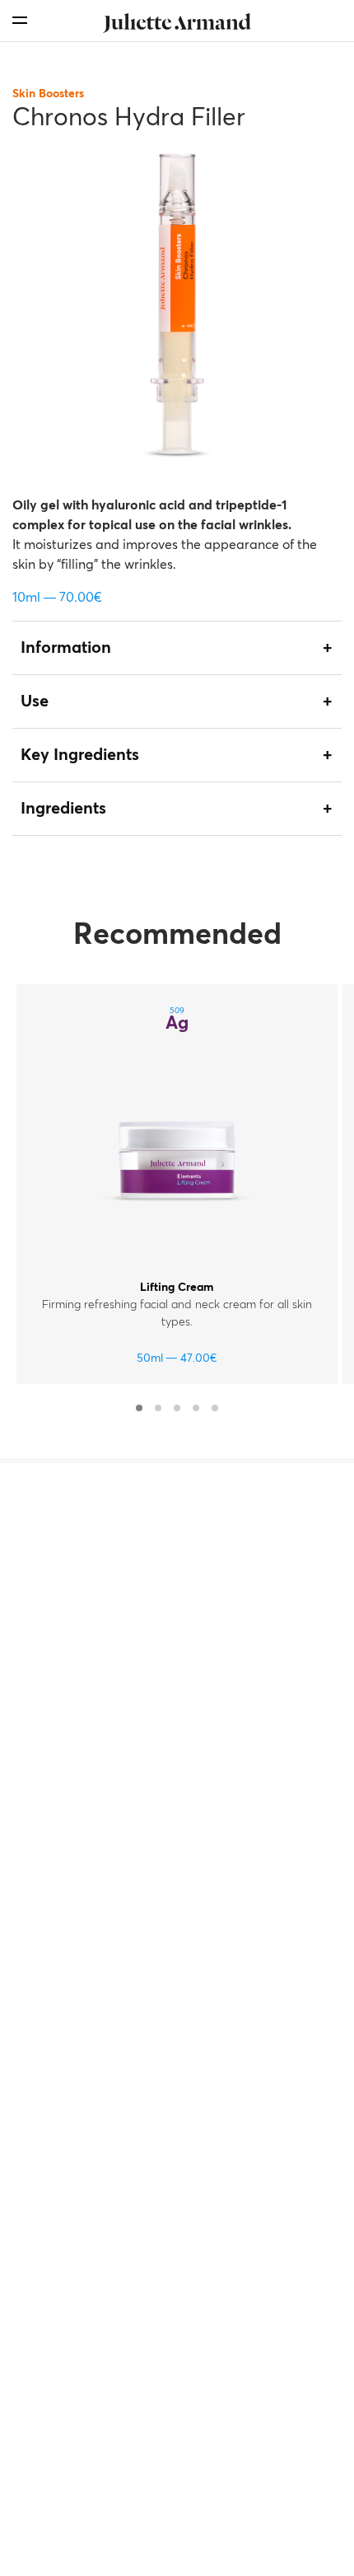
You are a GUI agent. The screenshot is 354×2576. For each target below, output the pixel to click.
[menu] (20, 20)
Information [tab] (66, 648)
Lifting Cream (177, 1288)
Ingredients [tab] (63, 809)
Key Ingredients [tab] (80, 755)
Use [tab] (35, 701)
